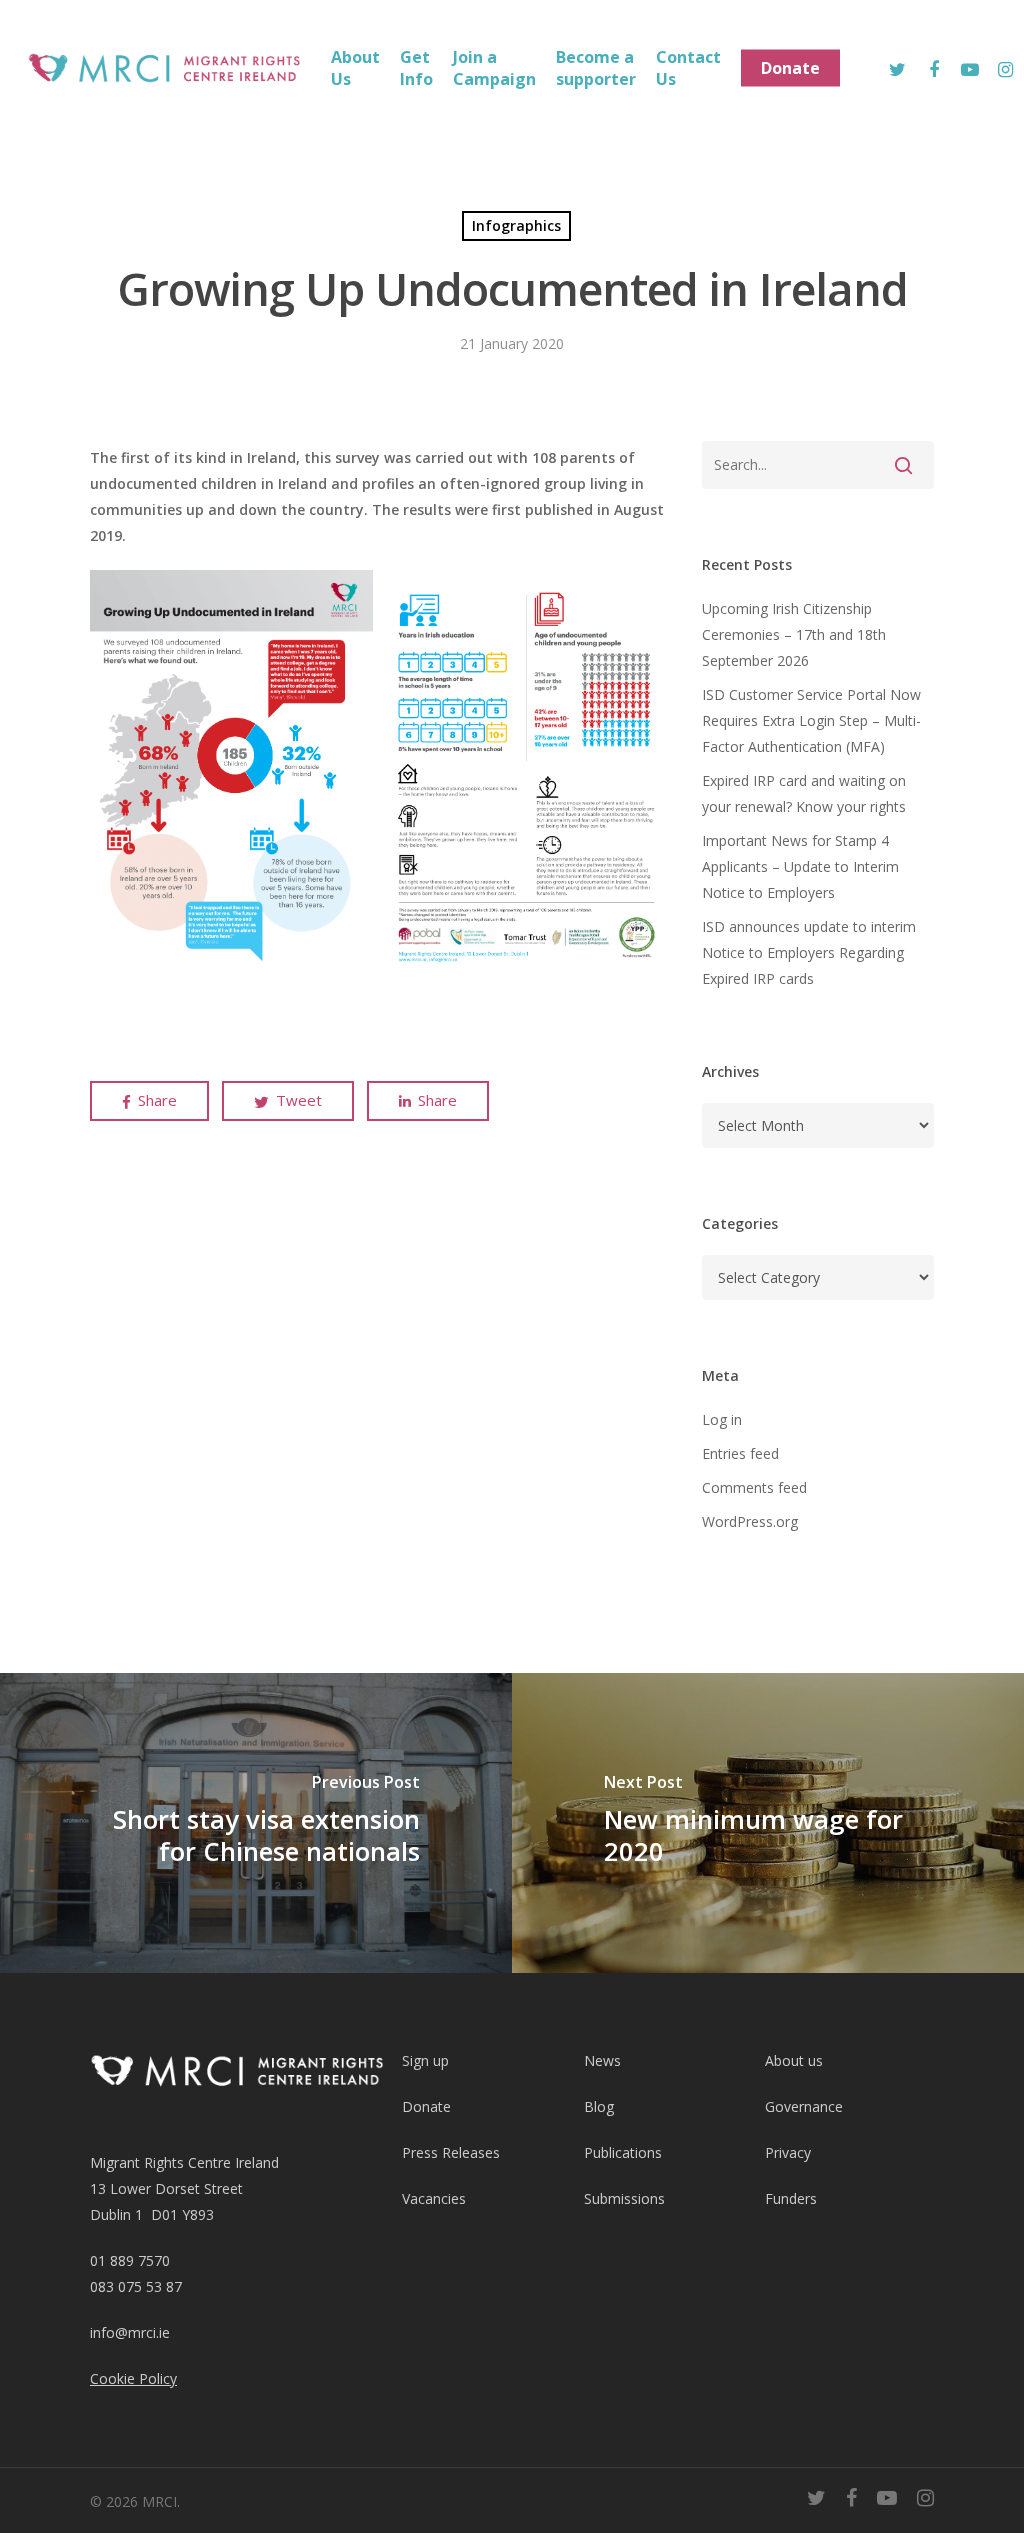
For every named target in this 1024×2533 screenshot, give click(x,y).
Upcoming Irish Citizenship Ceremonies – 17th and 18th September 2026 (794, 634)
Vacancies (434, 2198)
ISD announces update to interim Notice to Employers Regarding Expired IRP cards (809, 952)
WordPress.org (750, 1521)
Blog (599, 2106)
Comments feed (754, 1487)
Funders (791, 2198)
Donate (426, 2106)
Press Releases (451, 2152)
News (602, 2060)
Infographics (516, 225)
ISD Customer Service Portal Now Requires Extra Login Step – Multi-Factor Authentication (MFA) (811, 720)
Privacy (788, 2152)
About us (794, 2060)
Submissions (624, 2198)
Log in (722, 1419)
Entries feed (740, 1453)
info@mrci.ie (130, 2332)
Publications (623, 2152)
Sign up (425, 2060)
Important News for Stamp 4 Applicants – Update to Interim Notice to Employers (800, 866)
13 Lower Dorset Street (166, 2188)
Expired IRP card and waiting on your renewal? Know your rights (804, 793)
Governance (804, 2106)
